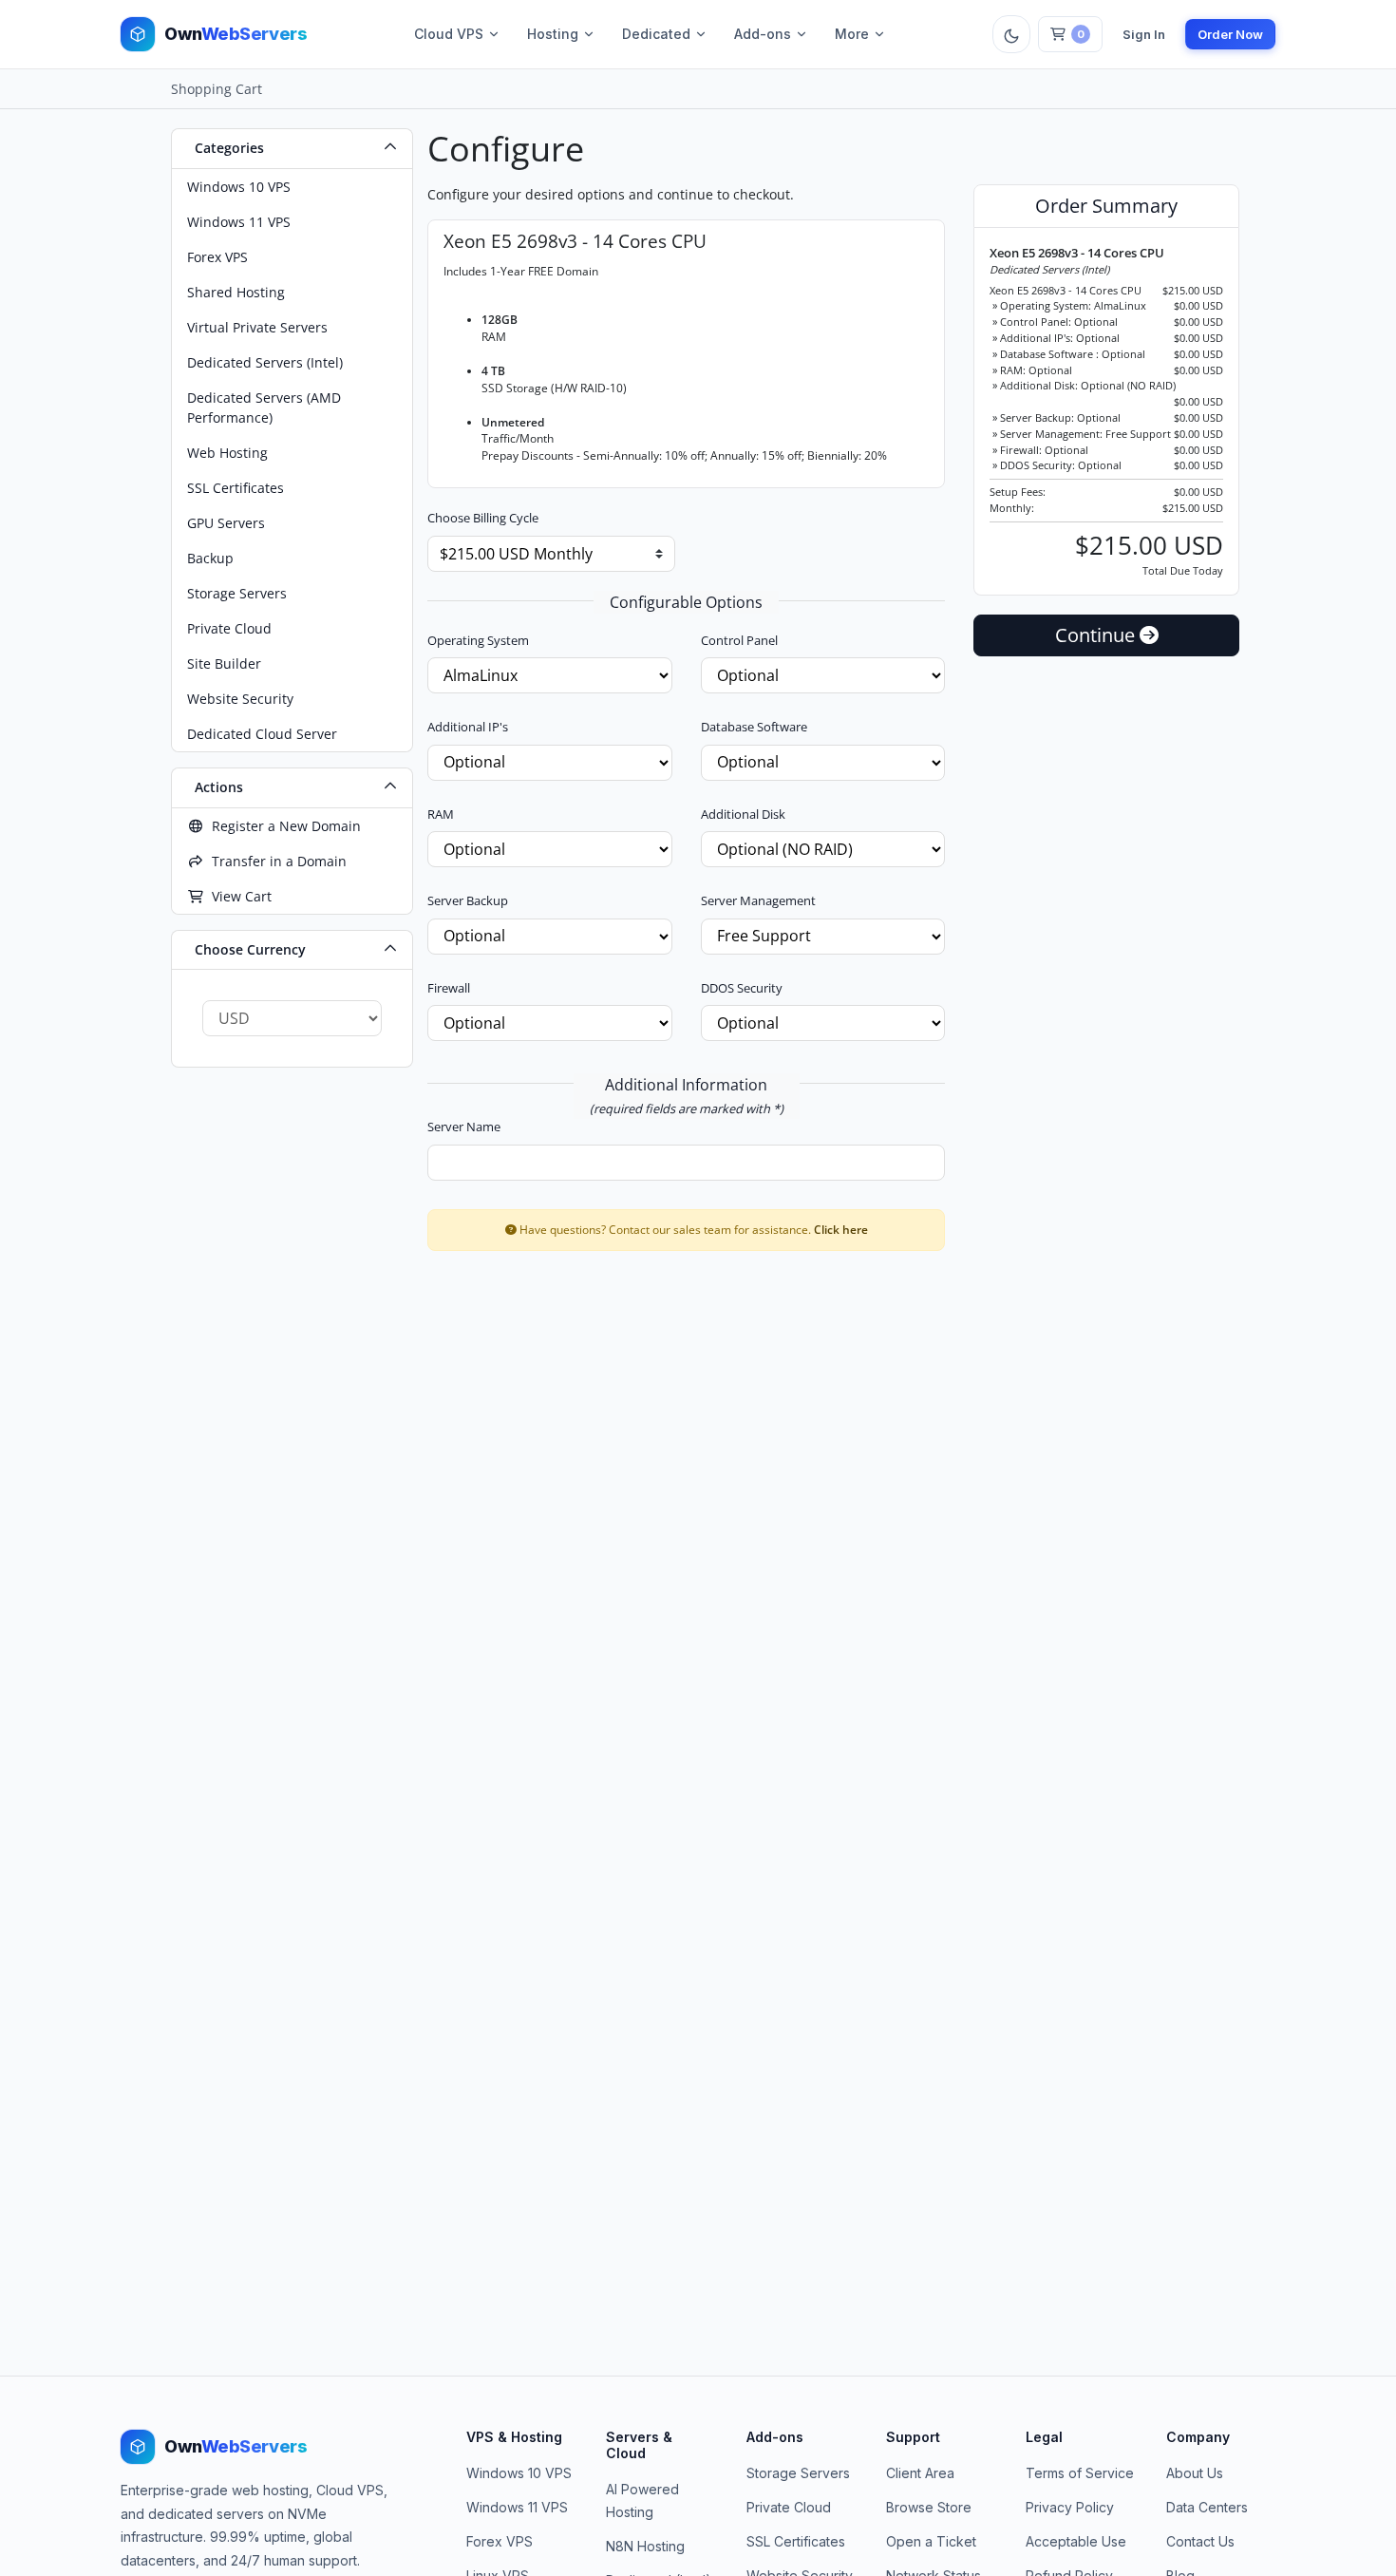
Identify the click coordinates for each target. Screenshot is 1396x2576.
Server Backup (468, 900)
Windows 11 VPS (239, 222)
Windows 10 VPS (239, 187)
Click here (841, 1229)
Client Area (920, 2473)
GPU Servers (226, 523)
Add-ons (763, 34)
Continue (1097, 635)
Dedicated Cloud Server (262, 734)
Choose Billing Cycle (483, 518)
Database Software (754, 727)
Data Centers (1207, 2507)
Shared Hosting (236, 292)
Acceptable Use (1076, 2541)
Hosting (553, 34)
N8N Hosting (645, 2546)
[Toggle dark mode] (1011, 34)
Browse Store (929, 2507)
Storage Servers (237, 593)
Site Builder (224, 663)
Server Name (464, 1127)
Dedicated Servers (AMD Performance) (264, 407)
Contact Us (1200, 2541)
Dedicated (656, 34)
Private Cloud (229, 628)
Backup (210, 558)
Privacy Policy (1070, 2507)
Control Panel (739, 640)
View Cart (238, 896)
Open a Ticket (931, 2541)
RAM (441, 814)
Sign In (1144, 34)
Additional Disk (743, 814)
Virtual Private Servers (257, 327)
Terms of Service (1080, 2473)
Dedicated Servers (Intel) (265, 362)
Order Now (1230, 34)
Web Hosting (227, 453)
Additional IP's (468, 727)
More (852, 34)
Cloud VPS (449, 34)
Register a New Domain (283, 826)
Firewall (449, 988)
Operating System (478, 640)
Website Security (240, 699)
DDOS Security (742, 988)
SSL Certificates (236, 488)
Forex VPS (217, 257)
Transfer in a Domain (275, 861)
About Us (1195, 2473)
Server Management (758, 900)
